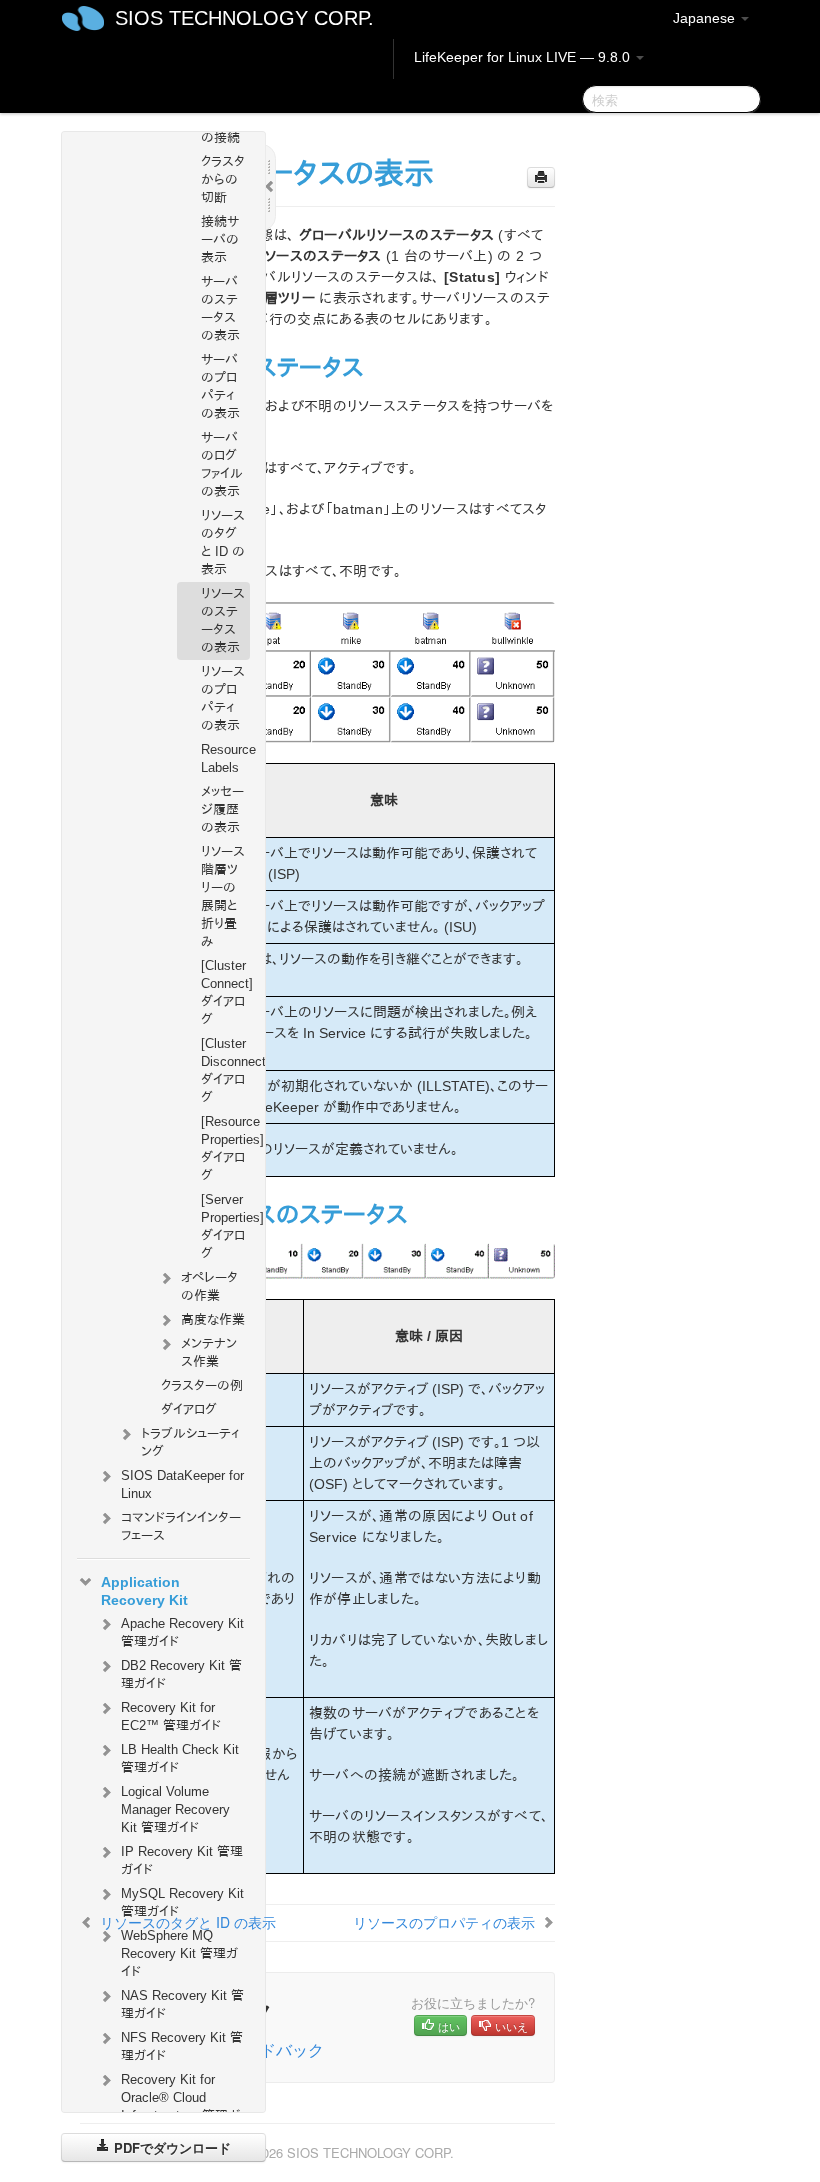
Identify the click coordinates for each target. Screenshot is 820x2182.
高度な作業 (213, 1319)
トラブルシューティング (190, 1442)
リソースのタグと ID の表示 (223, 542)
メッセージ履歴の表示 (222, 809)
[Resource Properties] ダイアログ (225, 1148)
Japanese (706, 18)
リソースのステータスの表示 (223, 620)
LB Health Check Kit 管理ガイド (180, 1758)
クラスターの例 (202, 1385)
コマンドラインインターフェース (181, 1526)
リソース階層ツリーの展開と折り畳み (223, 896)
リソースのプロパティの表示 (223, 698)
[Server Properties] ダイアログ (225, 1226)
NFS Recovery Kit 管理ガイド (182, 2046)
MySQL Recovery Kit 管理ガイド (182, 1902)
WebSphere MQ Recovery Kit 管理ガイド (179, 1953)
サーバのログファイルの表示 (222, 464)
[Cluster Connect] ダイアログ (225, 992)
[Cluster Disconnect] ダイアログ (225, 1070)
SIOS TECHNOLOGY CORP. (244, 18)
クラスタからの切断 (223, 179)
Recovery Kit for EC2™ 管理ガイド (171, 1716)
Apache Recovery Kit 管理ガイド (182, 1632)
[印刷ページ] (541, 177)
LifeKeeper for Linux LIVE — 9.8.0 (524, 57)
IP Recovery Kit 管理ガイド (182, 1860)
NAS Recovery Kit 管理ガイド (182, 2004)
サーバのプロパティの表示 (220, 386)
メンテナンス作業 (209, 1352)
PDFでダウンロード (170, 2147)
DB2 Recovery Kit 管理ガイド (181, 1674)
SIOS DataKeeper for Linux (182, 1484)
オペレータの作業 (209, 1286)
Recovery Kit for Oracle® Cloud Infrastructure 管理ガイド (180, 2106)
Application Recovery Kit (144, 1591)
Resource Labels (225, 758)
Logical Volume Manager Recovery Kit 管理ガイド (175, 1809)
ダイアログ (189, 1409)
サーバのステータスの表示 (220, 308)
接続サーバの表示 (220, 239)
